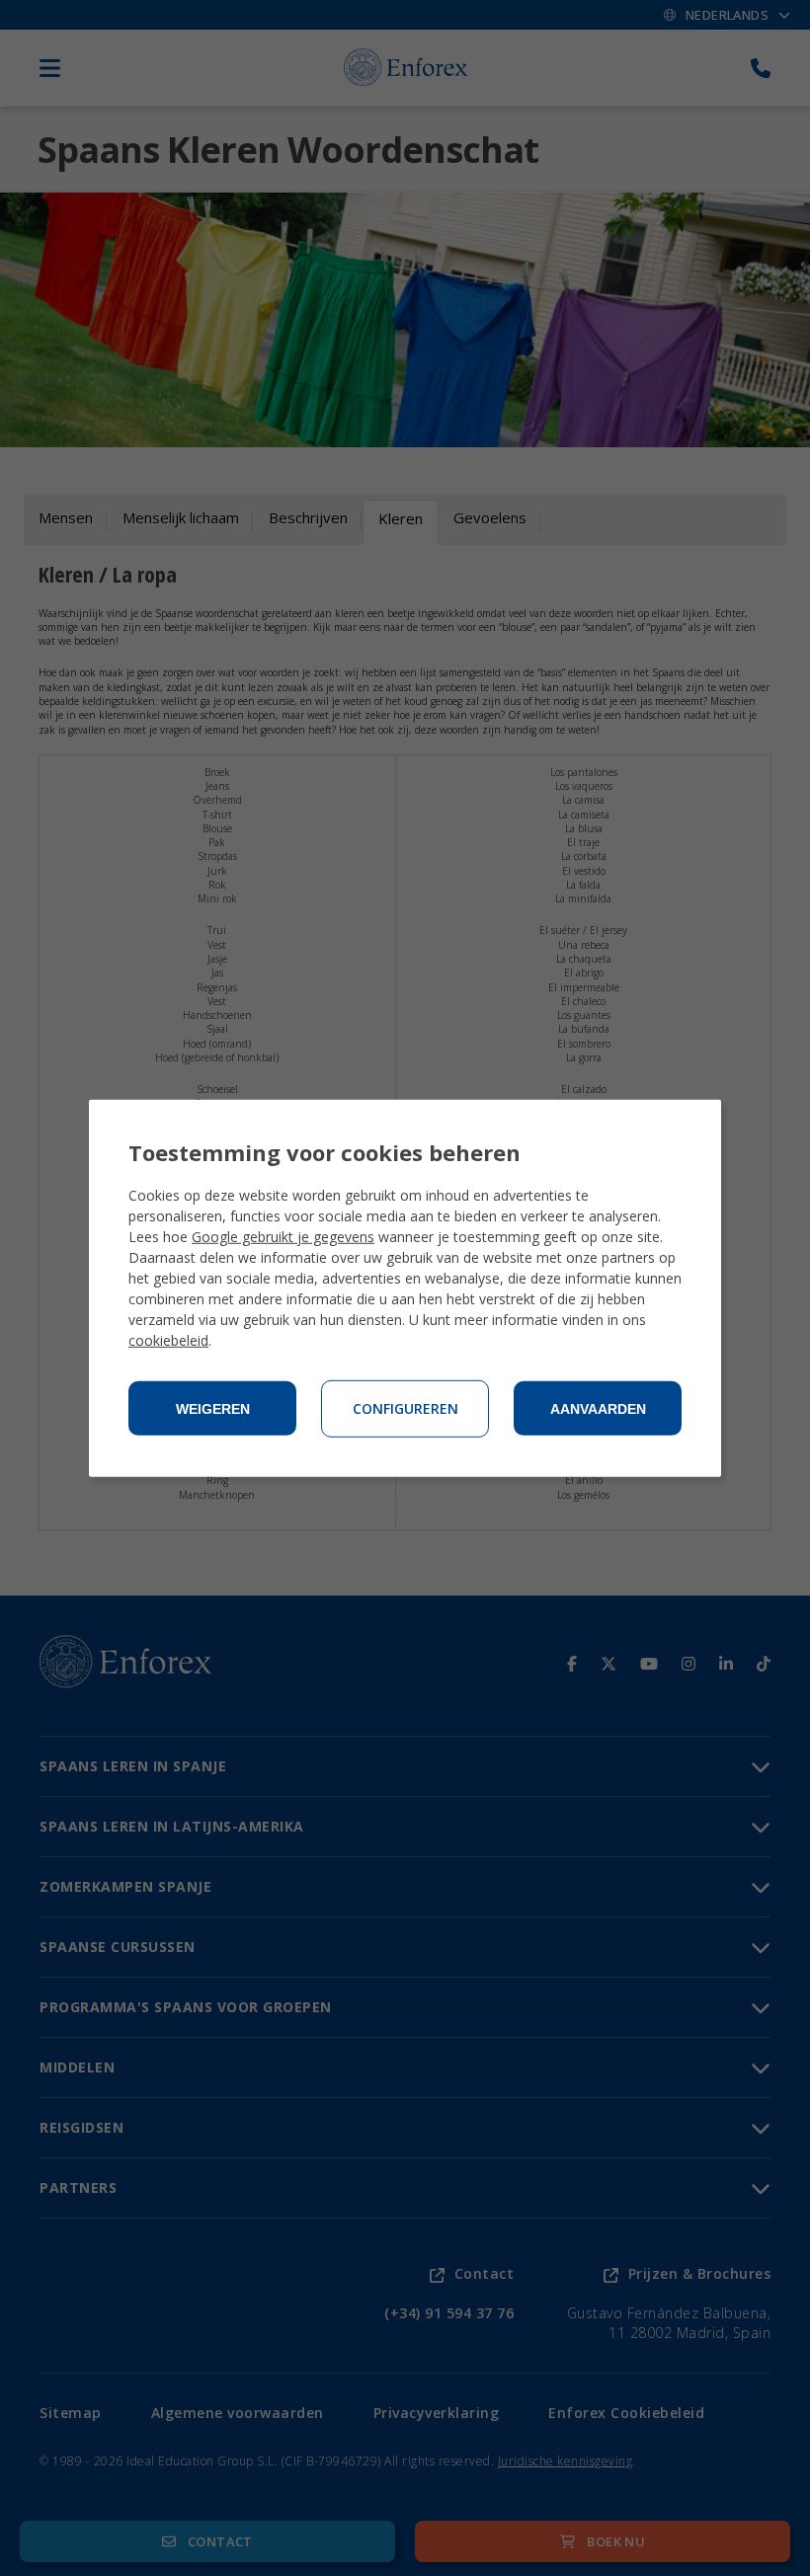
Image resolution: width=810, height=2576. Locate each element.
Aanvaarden (598, 1409)
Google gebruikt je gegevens (283, 1237)
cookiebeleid (168, 1340)
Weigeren (213, 1409)
